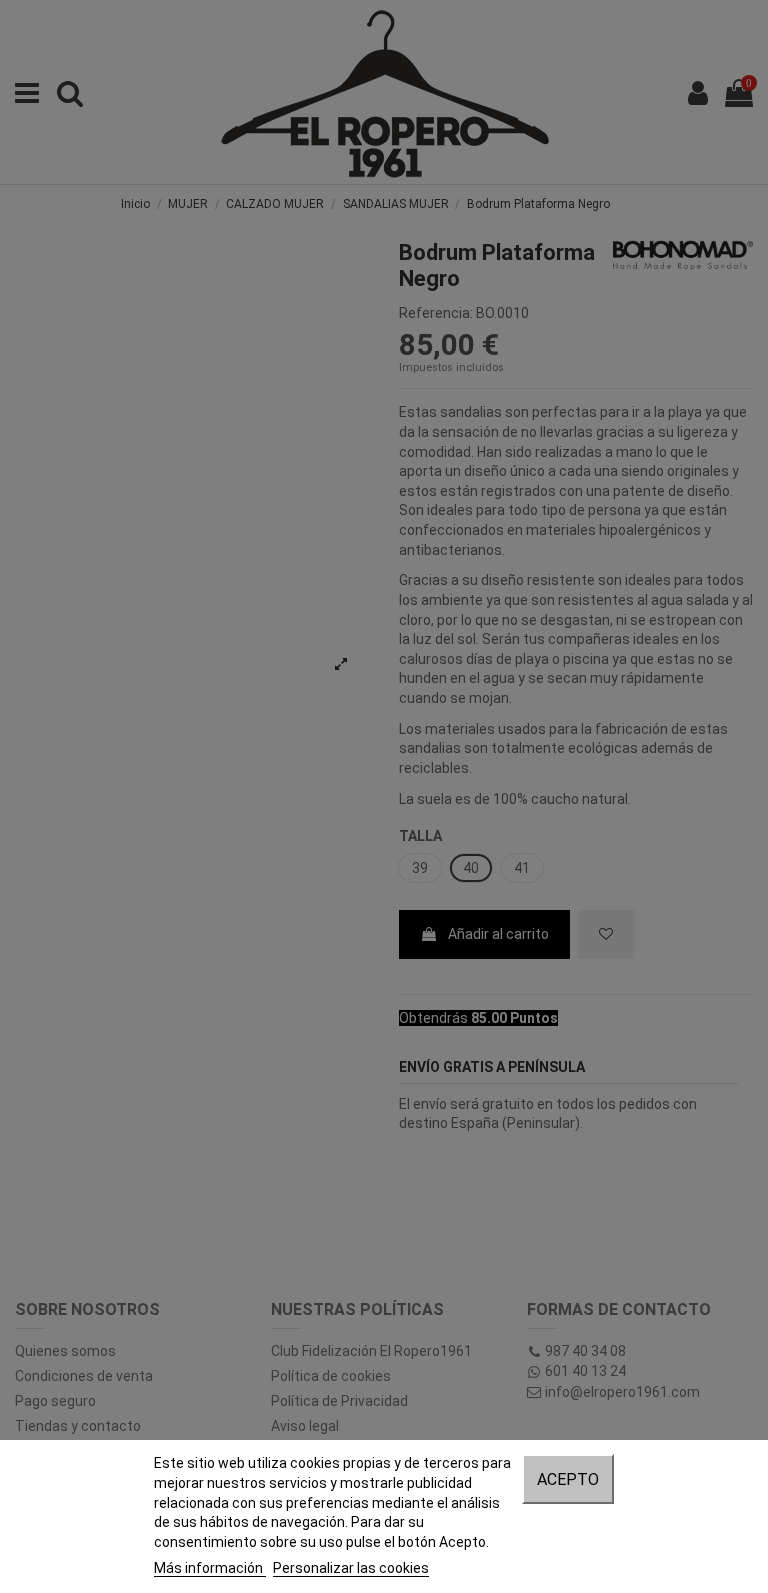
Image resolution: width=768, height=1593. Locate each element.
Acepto (568, 1479)
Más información (210, 1568)
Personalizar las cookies (351, 1568)
